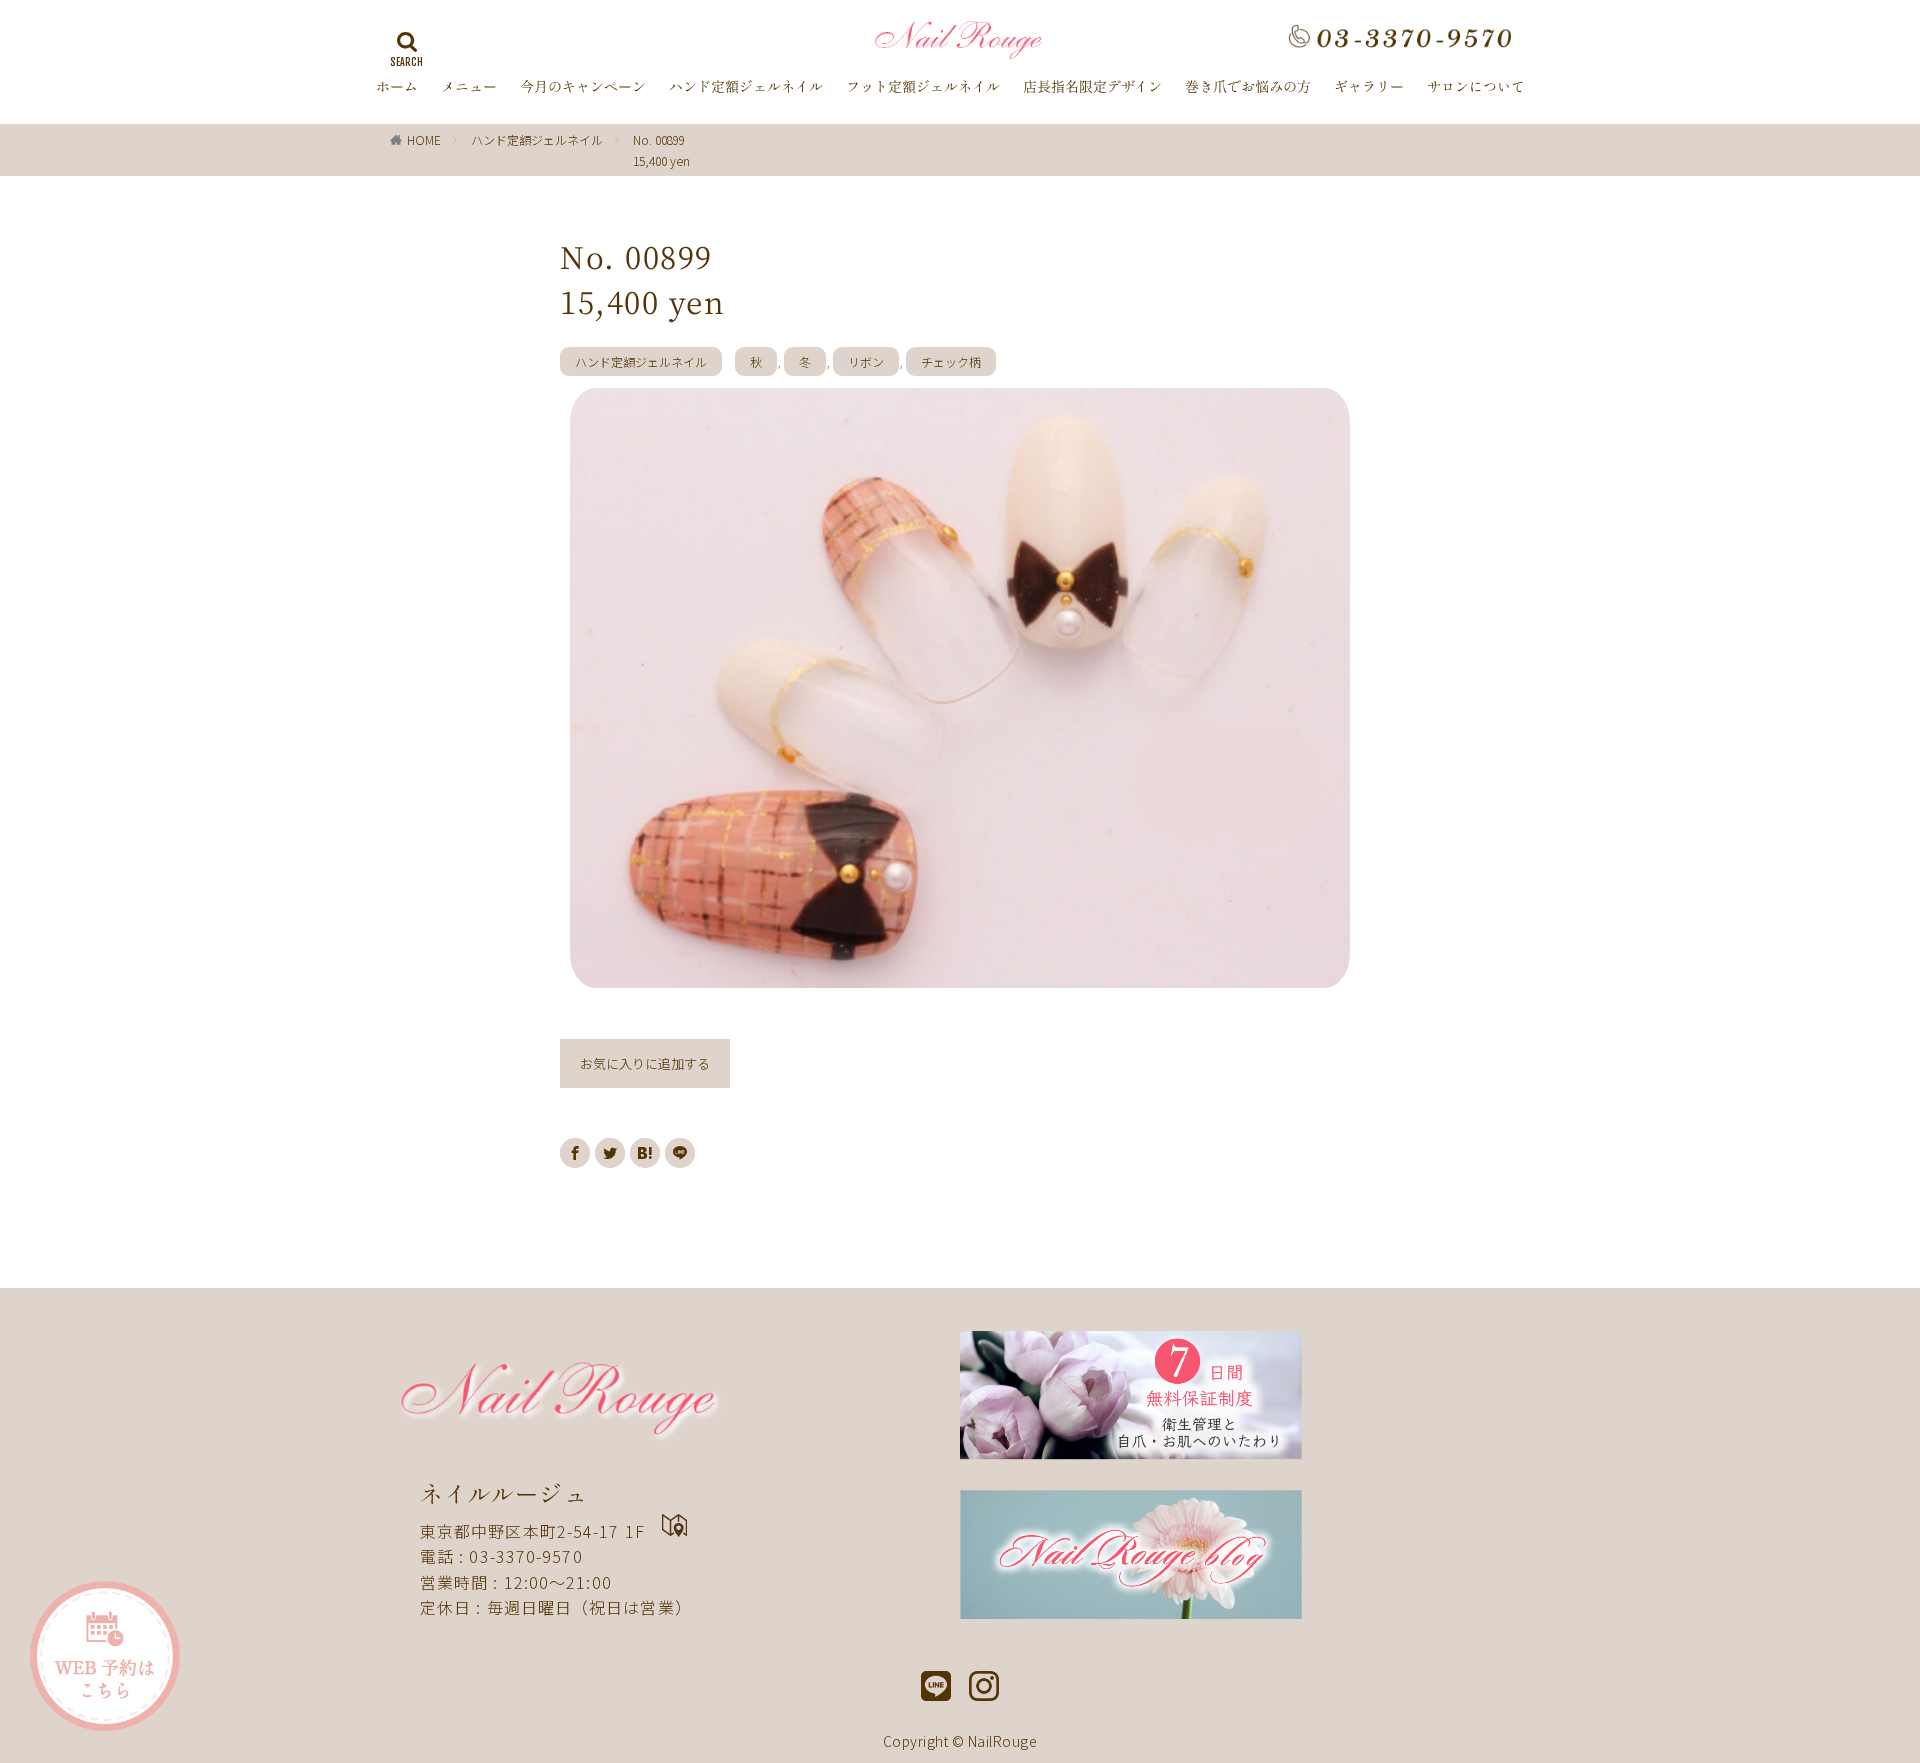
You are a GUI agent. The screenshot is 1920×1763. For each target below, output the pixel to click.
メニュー (469, 87)
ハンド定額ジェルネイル (746, 87)
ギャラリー (1369, 87)
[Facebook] (575, 1153)
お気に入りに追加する (645, 1063)
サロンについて (1476, 87)
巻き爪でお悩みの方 (1248, 87)
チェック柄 (951, 361)
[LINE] (680, 1153)
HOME (424, 139)
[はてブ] (645, 1153)
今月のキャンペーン (583, 87)
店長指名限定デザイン (1092, 87)
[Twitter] (610, 1153)
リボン (866, 361)
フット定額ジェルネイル (923, 87)
